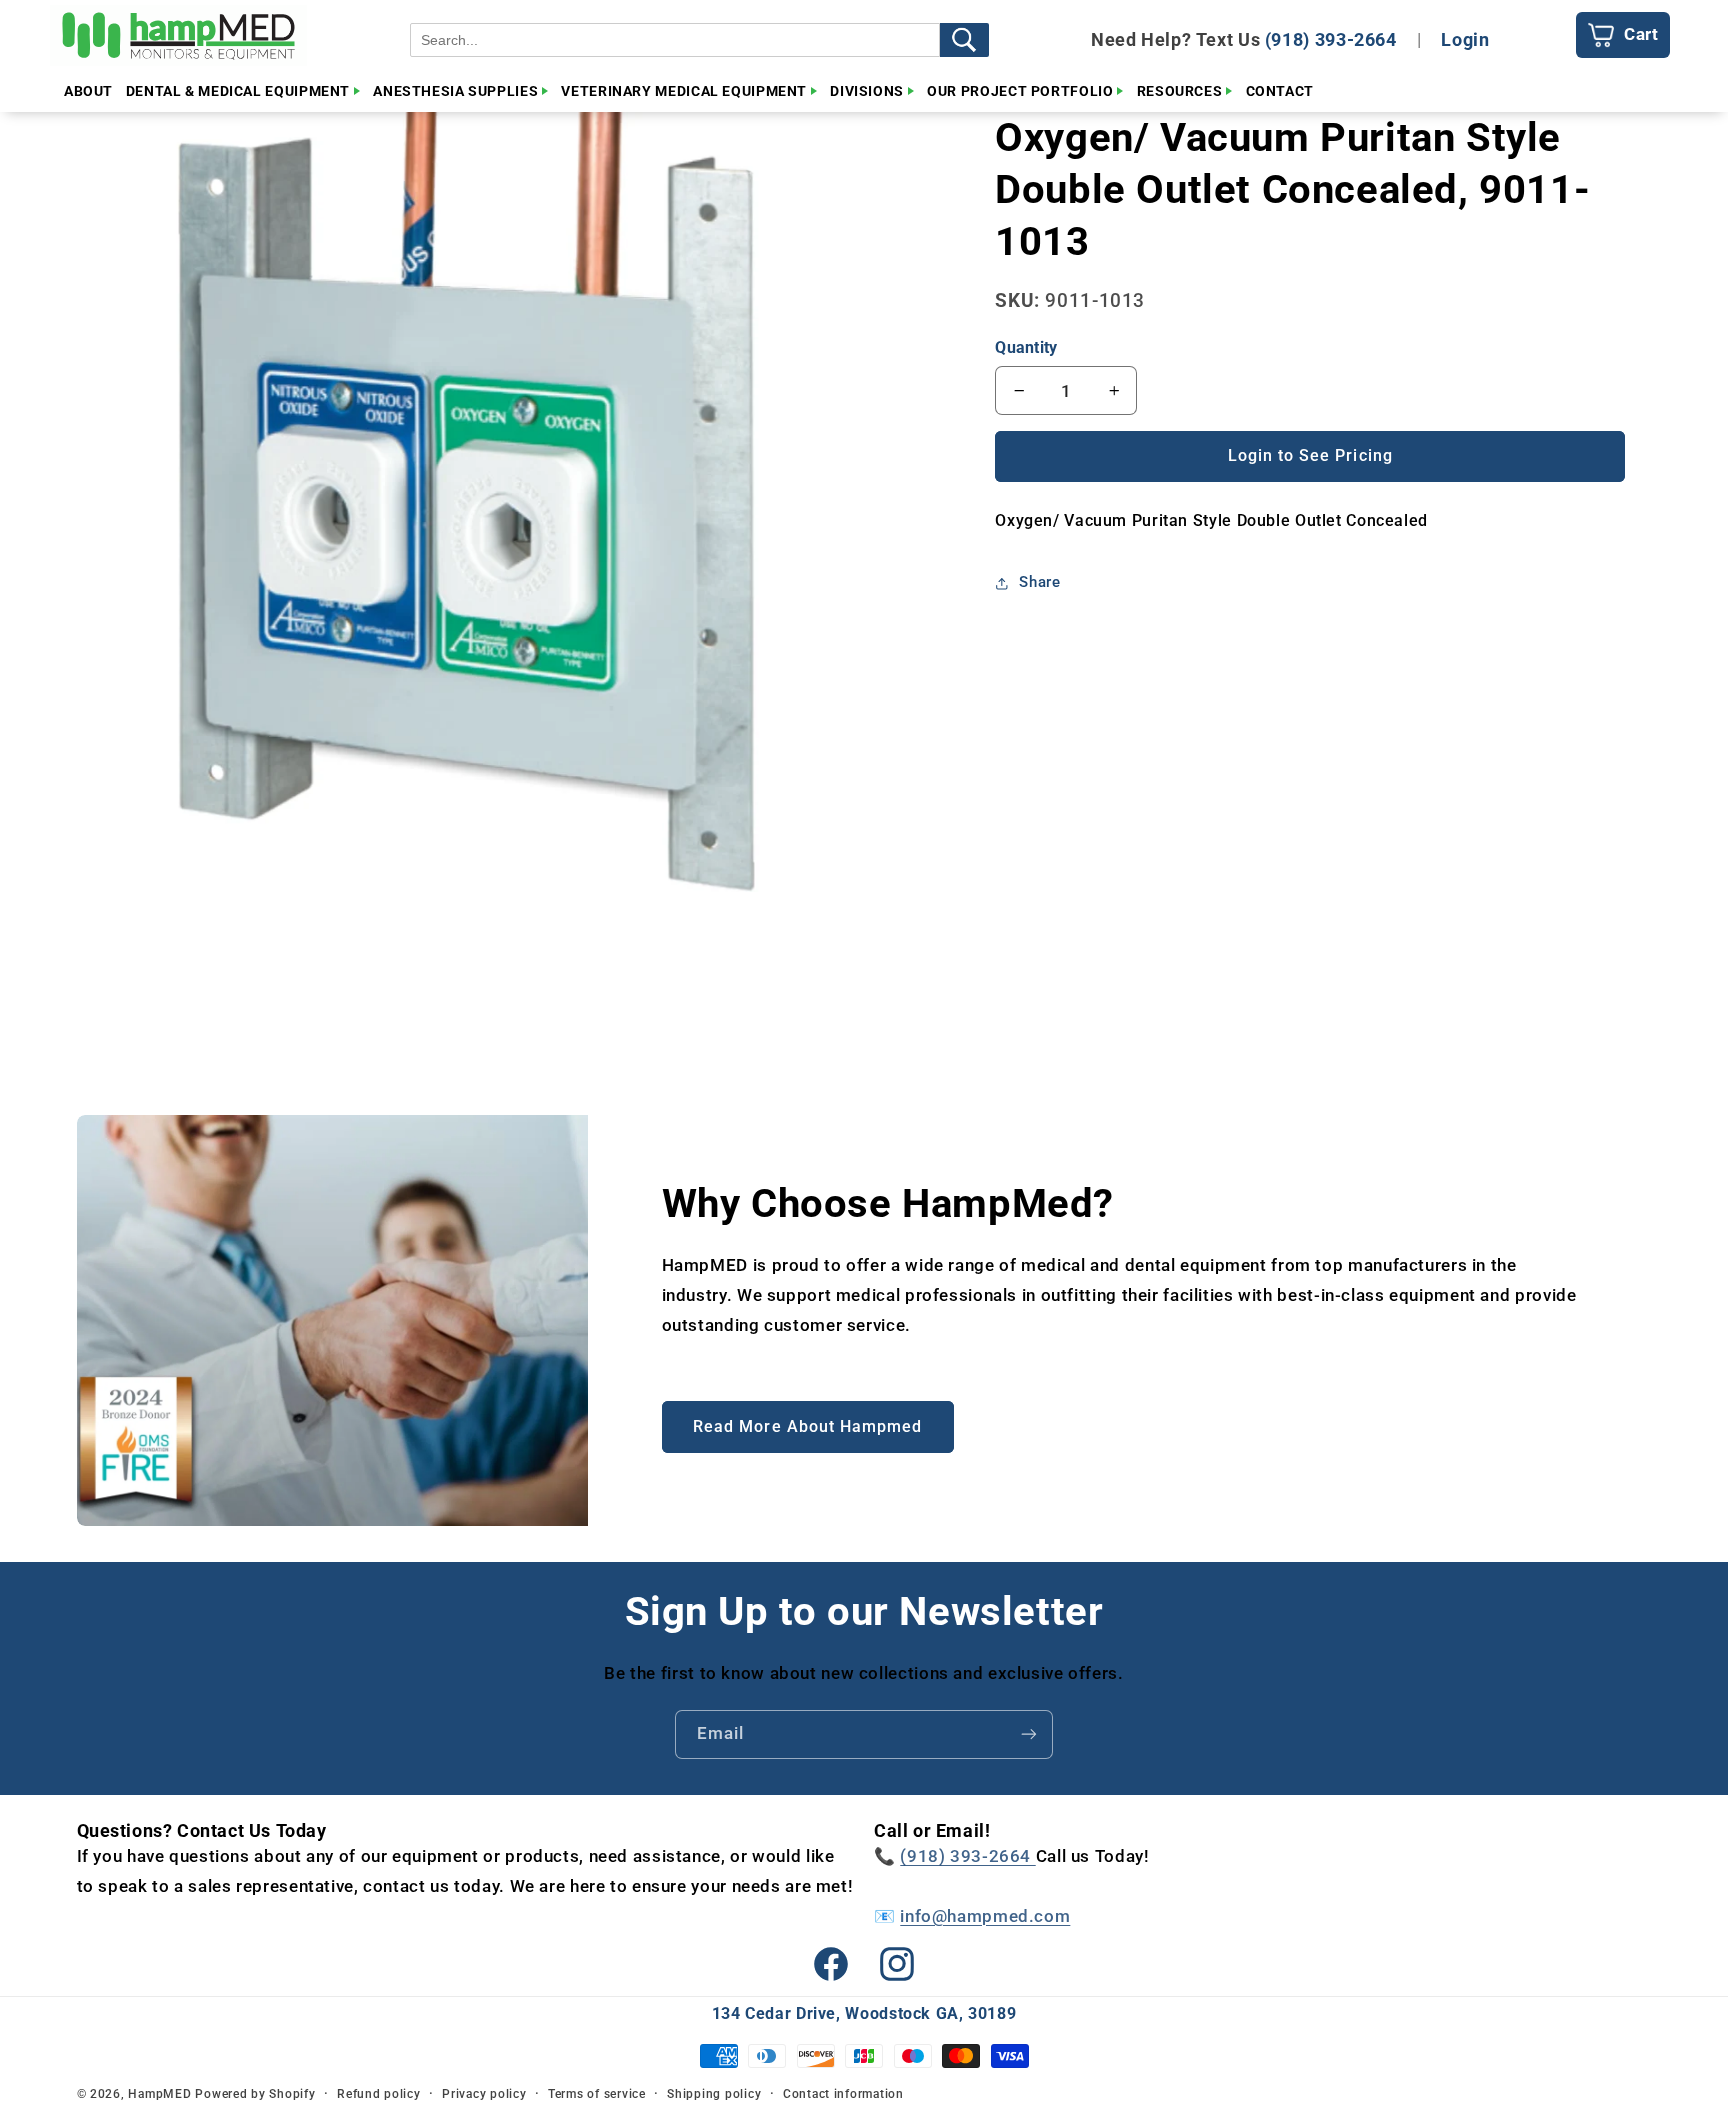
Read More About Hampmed (807, 1426)
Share (1039, 582)
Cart (1641, 34)
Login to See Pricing (1310, 455)
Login (1465, 39)
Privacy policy (484, 2094)
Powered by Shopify (255, 2094)
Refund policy (379, 2094)
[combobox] (675, 40)
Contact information (843, 2094)
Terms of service (597, 2094)
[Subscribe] (1029, 1734)
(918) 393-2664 (1331, 39)
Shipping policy (714, 2094)
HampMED (159, 2094)
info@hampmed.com (985, 1916)
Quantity (1026, 347)
